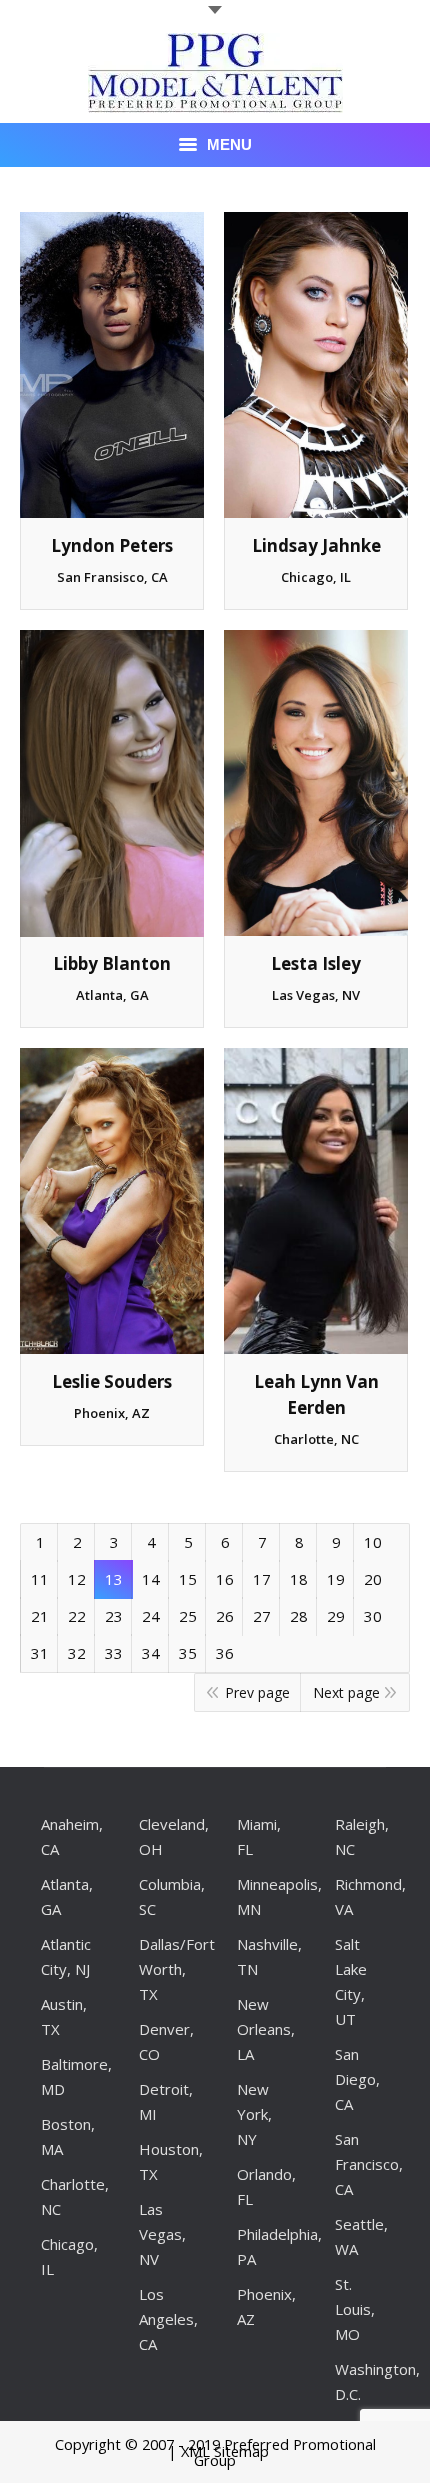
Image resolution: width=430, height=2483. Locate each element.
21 (40, 1616)
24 (151, 1616)
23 (114, 1616)
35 (188, 1653)
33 (114, 1653)
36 (225, 1653)
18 (299, 1579)
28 (299, 1616)
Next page (346, 1692)
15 (188, 1579)
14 (151, 1579)
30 (373, 1616)
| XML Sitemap (218, 2451)
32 (77, 1653)
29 (336, 1616)
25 (188, 1616)
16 (225, 1579)
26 (225, 1616)
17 (262, 1579)
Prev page (257, 1692)
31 (40, 1653)
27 (262, 1616)
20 (373, 1579)
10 (373, 1542)
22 (77, 1616)
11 (40, 1579)
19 (336, 1579)
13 (114, 1579)
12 (77, 1579)
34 (151, 1653)
